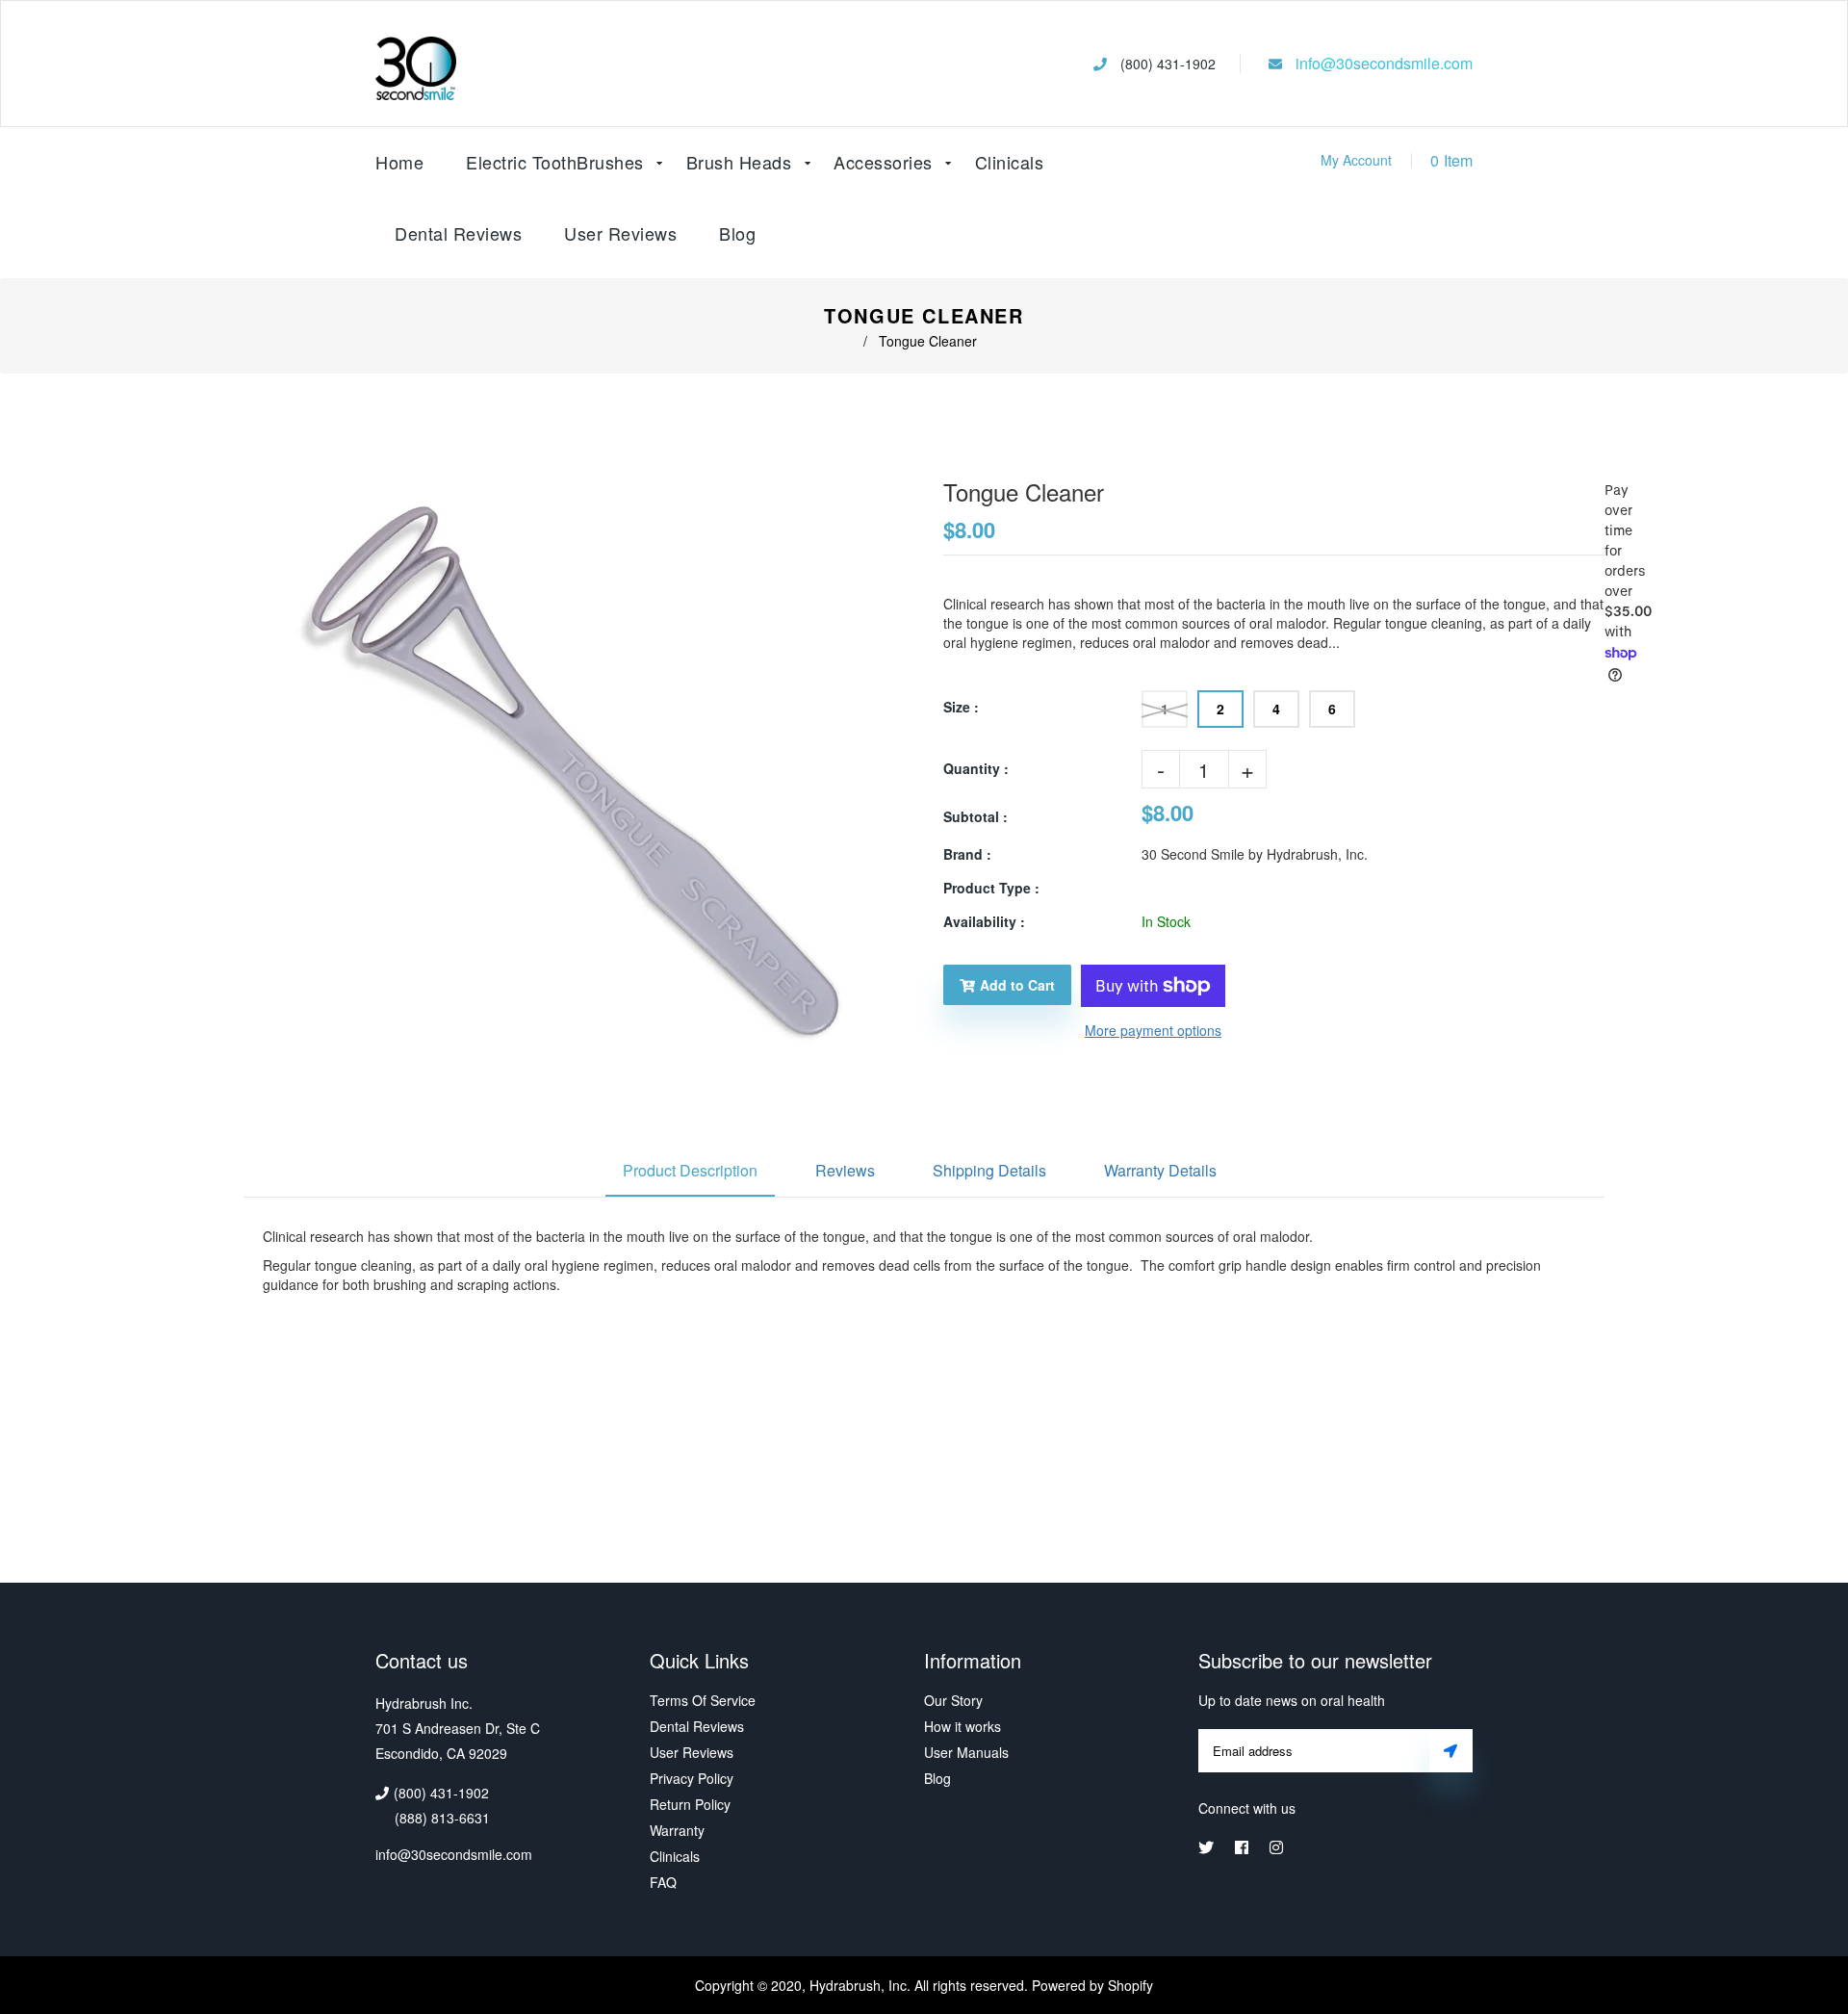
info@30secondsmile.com (1384, 64)
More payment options (1153, 1030)
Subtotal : (975, 816)
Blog (737, 233)
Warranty (677, 1830)
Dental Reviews (697, 1726)
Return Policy (690, 1804)
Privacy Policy (692, 1778)
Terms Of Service (703, 1700)
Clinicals (675, 1856)
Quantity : (976, 768)
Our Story (953, 1700)
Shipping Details (989, 1170)
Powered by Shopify (1092, 1985)
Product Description (690, 1170)
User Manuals (966, 1752)
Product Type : (991, 888)
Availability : (984, 921)
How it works (962, 1726)
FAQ (663, 1882)
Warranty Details (1160, 1170)
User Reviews (620, 233)
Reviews (845, 1170)
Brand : (967, 854)
